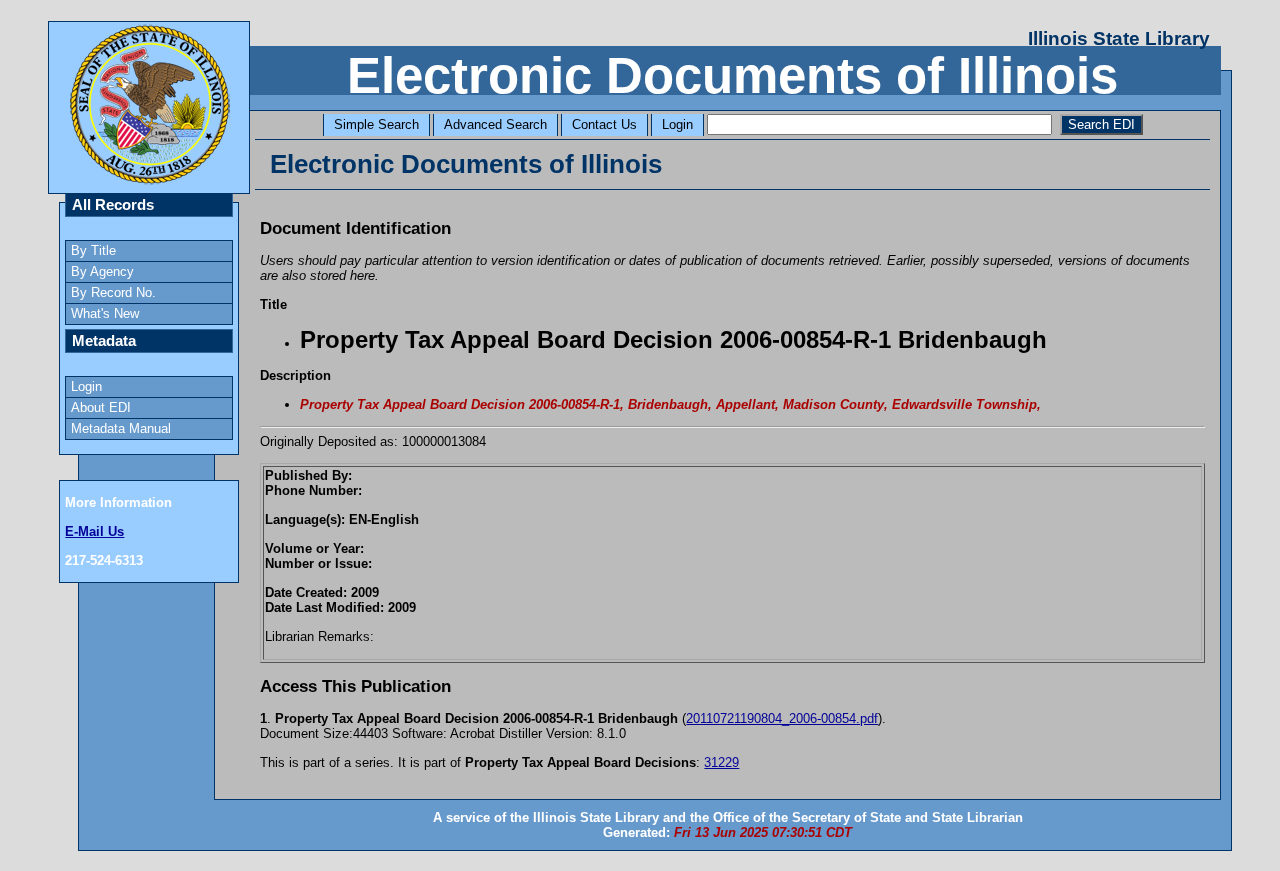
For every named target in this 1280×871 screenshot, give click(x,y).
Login (677, 124)
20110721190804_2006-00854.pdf (782, 718)
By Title (93, 250)
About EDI (101, 407)
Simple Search (376, 124)
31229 (721, 762)
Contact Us (604, 124)
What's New (105, 313)
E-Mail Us (94, 531)
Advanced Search (495, 124)
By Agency (102, 271)
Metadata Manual (121, 428)
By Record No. (113, 292)
